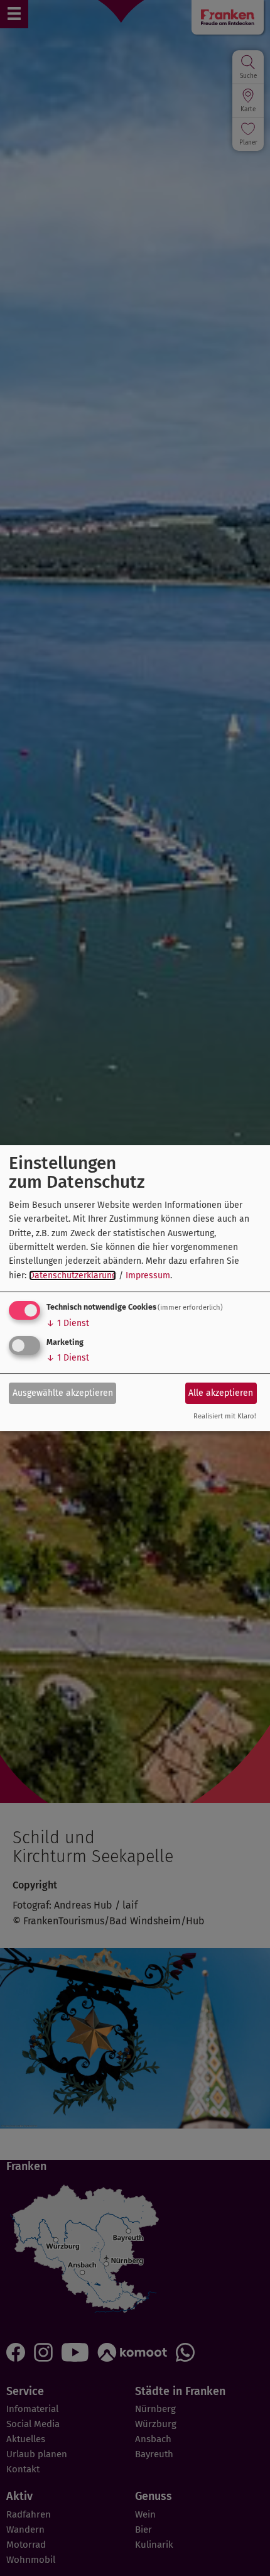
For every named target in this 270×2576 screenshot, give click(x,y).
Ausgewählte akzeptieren (63, 1393)
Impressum (148, 1275)
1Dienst (68, 1323)
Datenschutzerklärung (73, 1275)
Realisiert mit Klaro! (225, 1417)
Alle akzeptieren (221, 1393)
